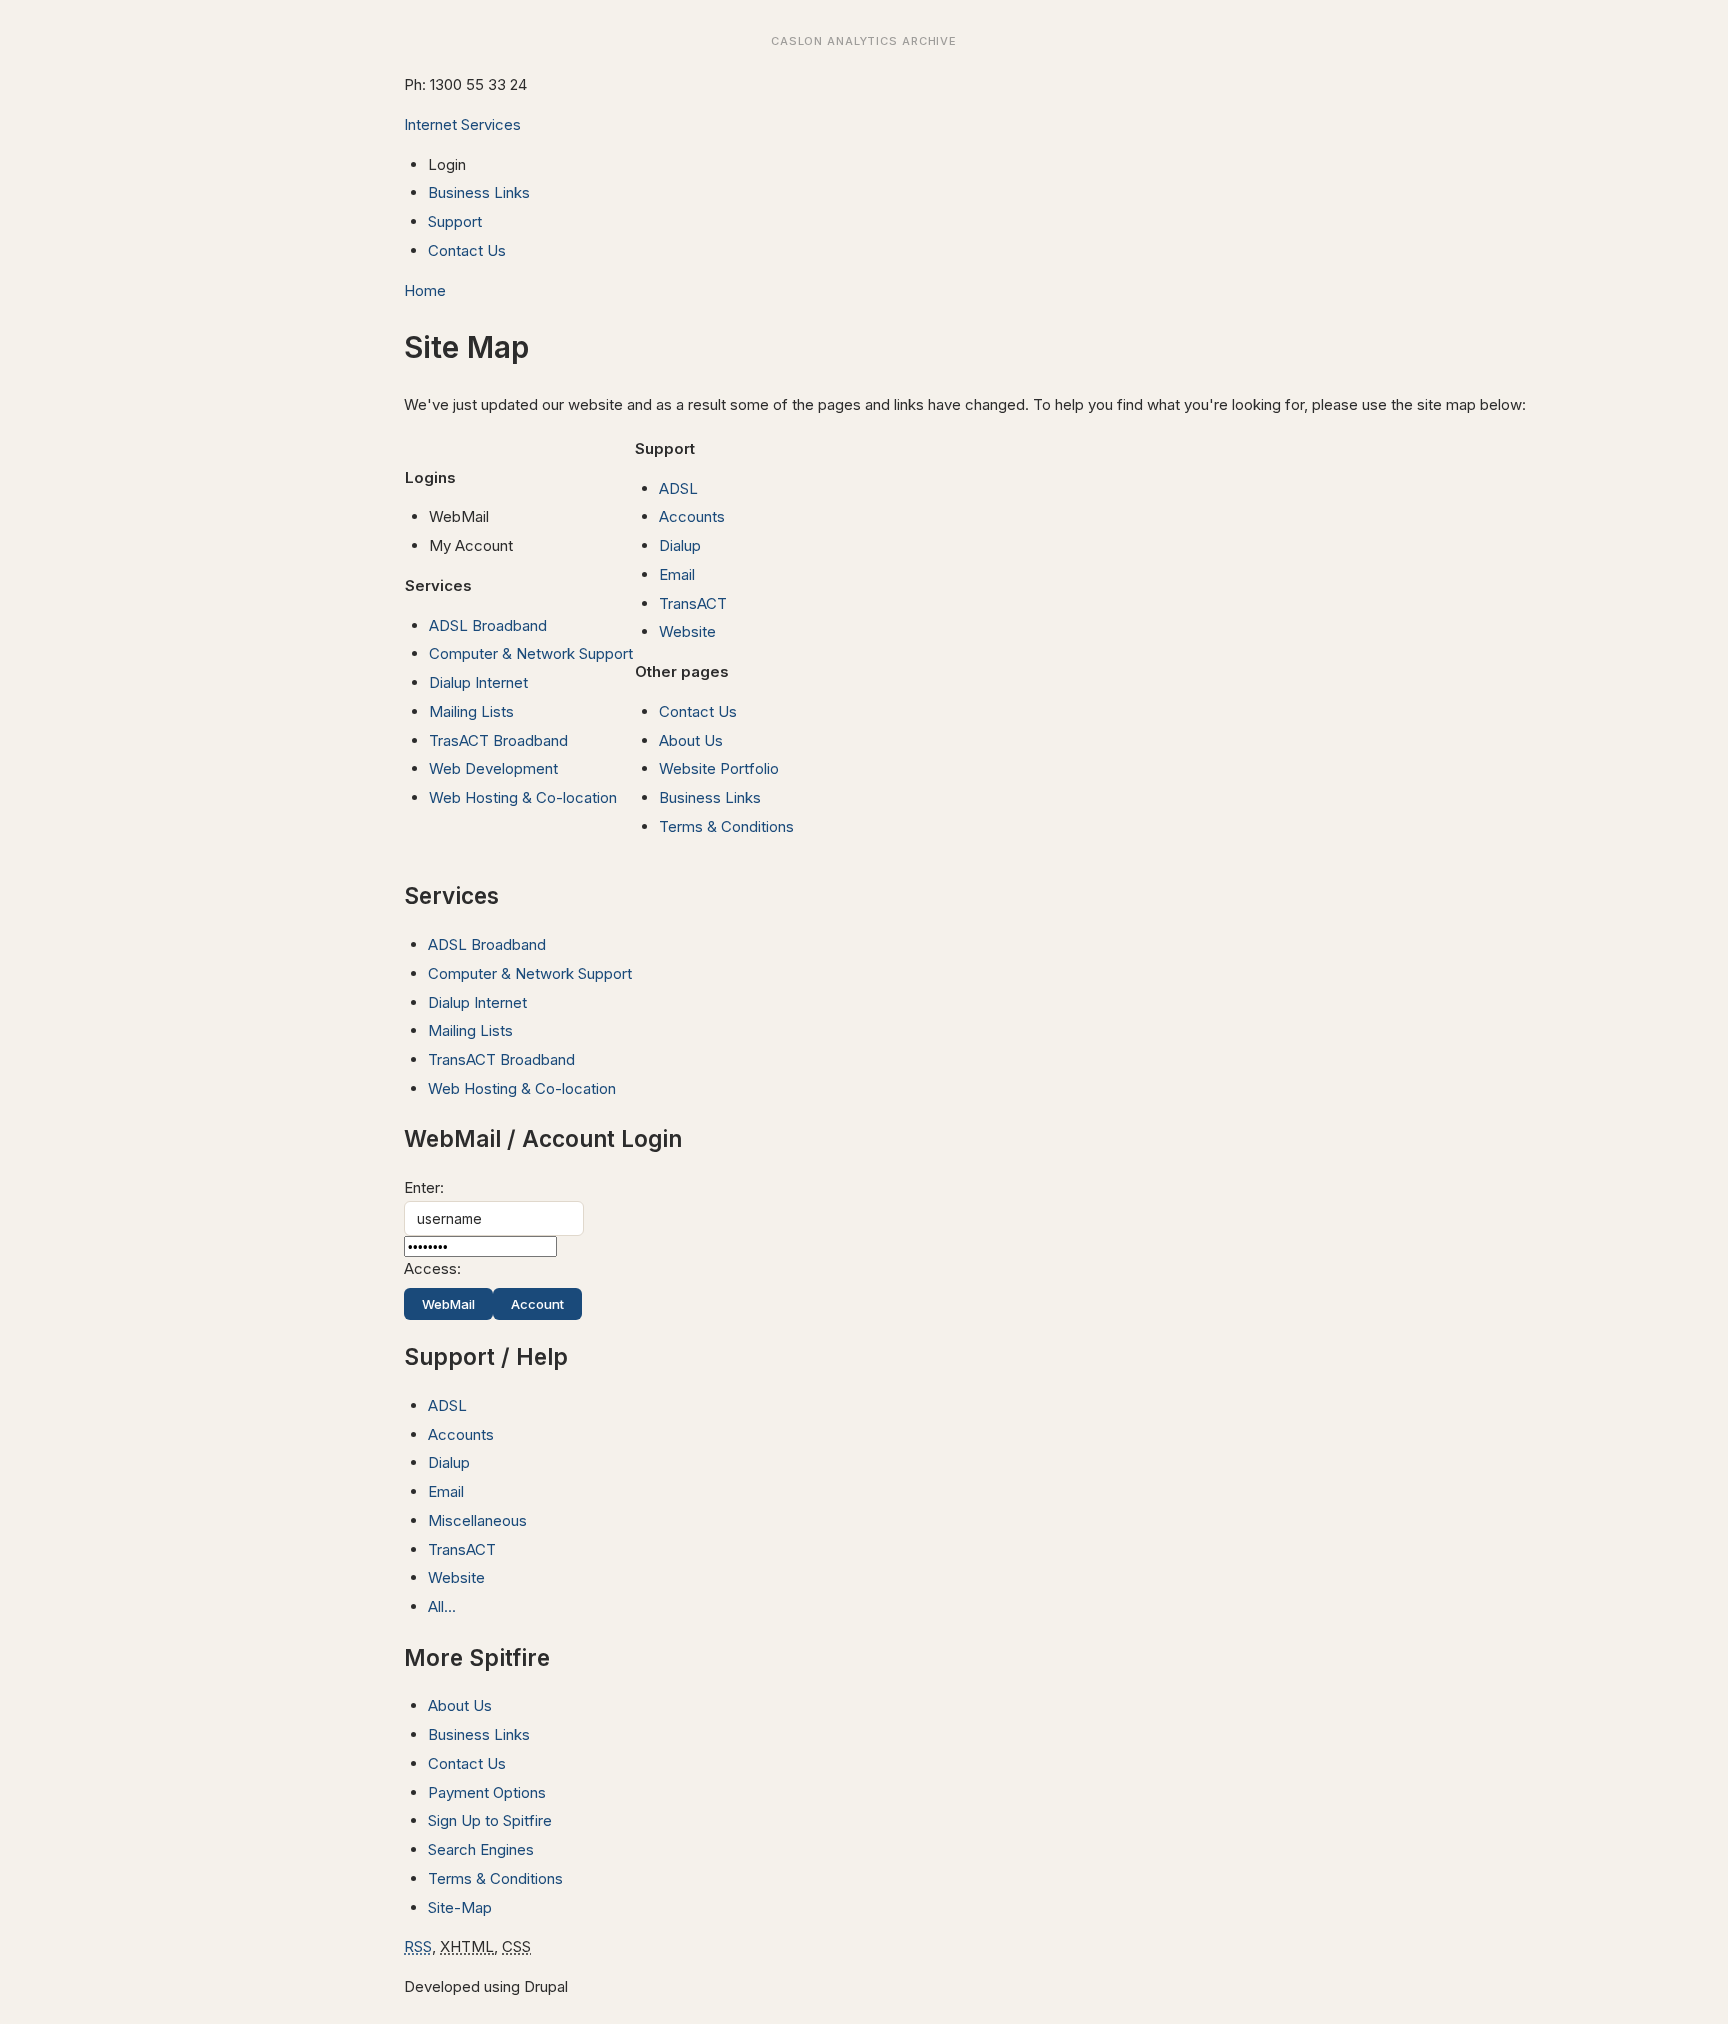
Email (677, 574)
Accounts (692, 516)
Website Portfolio (719, 768)
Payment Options (487, 1792)
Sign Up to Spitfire (490, 1820)
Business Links (479, 192)
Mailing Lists (471, 711)
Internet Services (462, 124)
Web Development (493, 768)
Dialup (680, 545)
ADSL (678, 488)
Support (455, 221)
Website (687, 631)
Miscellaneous (477, 1520)
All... (442, 1606)
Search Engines (481, 1849)
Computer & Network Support (531, 653)
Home (425, 290)
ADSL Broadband (488, 625)
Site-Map (460, 1907)
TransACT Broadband (501, 1059)
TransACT (693, 603)
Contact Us (467, 250)
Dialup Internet (478, 682)
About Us (691, 740)
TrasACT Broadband (498, 740)
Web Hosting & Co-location (523, 797)
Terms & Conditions (726, 826)
